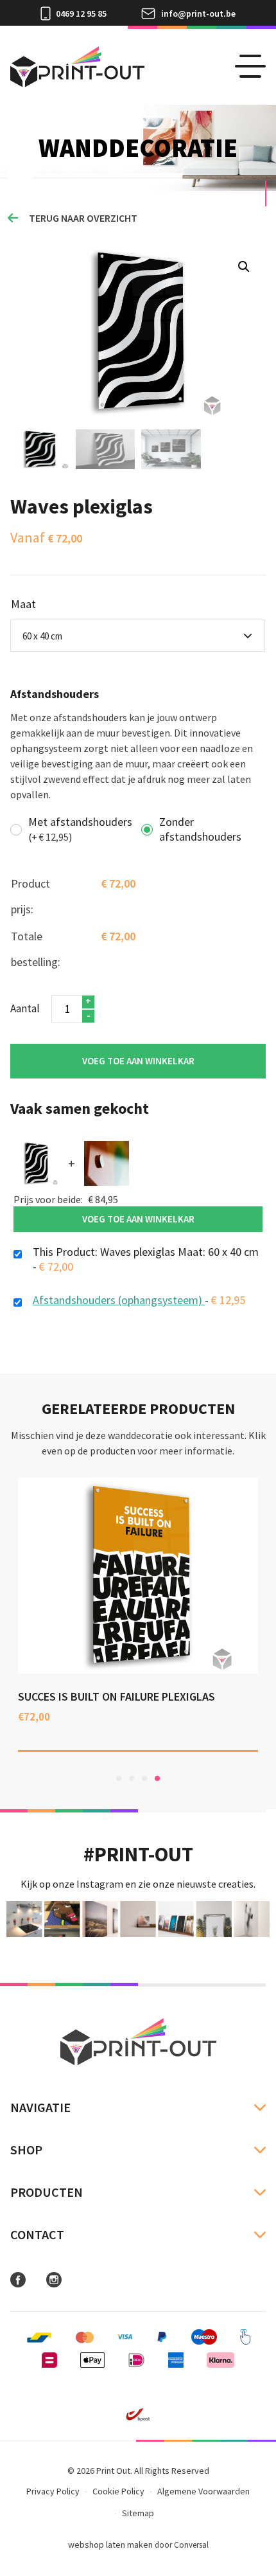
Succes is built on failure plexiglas (109, 1696)
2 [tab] (132, 1778)
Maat (23, 604)
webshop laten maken (110, 2545)
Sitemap (138, 2513)
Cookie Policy (118, 2491)
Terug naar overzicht (83, 218)
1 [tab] (119, 1778)
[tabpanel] (130, 1615)
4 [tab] (157, 1778)
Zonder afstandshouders (200, 829)
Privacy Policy (53, 2491)
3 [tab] (144, 1778)
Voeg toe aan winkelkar (138, 1061)
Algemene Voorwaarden (203, 2491)
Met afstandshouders (80, 829)
